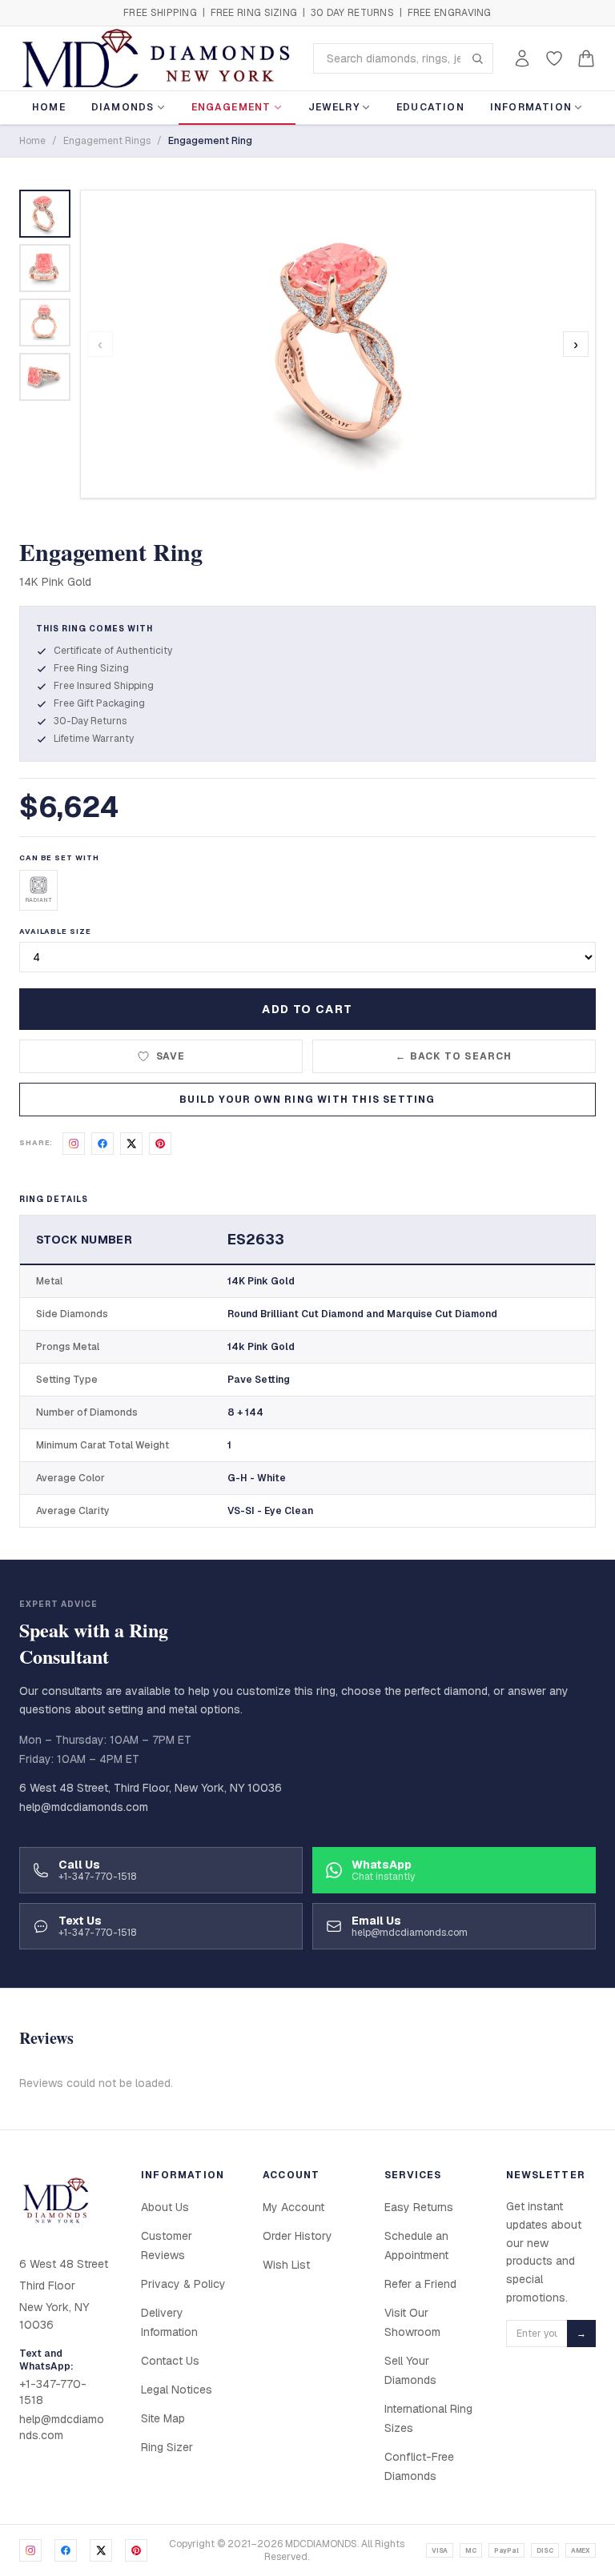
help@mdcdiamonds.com (84, 1807)
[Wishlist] (554, 58)
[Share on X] (131, 1144)
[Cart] (586, 58)
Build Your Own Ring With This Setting (307, 1100)
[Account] (522, 58)
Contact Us (170, 2361)
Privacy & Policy (183, 2284)
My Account (293, 2207)
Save (171, 1056)
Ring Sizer (167, 2447)
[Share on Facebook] (102, 1144)
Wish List (286, 2265)
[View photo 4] (45, 377)
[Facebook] (66, 2550)
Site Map (163, 2418)
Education (430, 107)
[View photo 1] (45, 214)
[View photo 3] (45, 323)
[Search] (477, 58)
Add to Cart (307, 1009)
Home (49, 107)
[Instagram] (30, 2550)
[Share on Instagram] (74, 1144)
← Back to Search (454, 1056)
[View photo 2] (45, 268)
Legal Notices (177, 2390)
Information (531, 107)
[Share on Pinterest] (160, 1144)
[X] (101, 2550)
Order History (297, 2236)
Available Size (55, 931)
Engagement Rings (107, 141)
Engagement (231, 107)
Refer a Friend (420, 2284)
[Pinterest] (136, 2550)
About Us (165, 2207)
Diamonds (123, 107)
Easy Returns (419, 2207)
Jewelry (334, 107)
